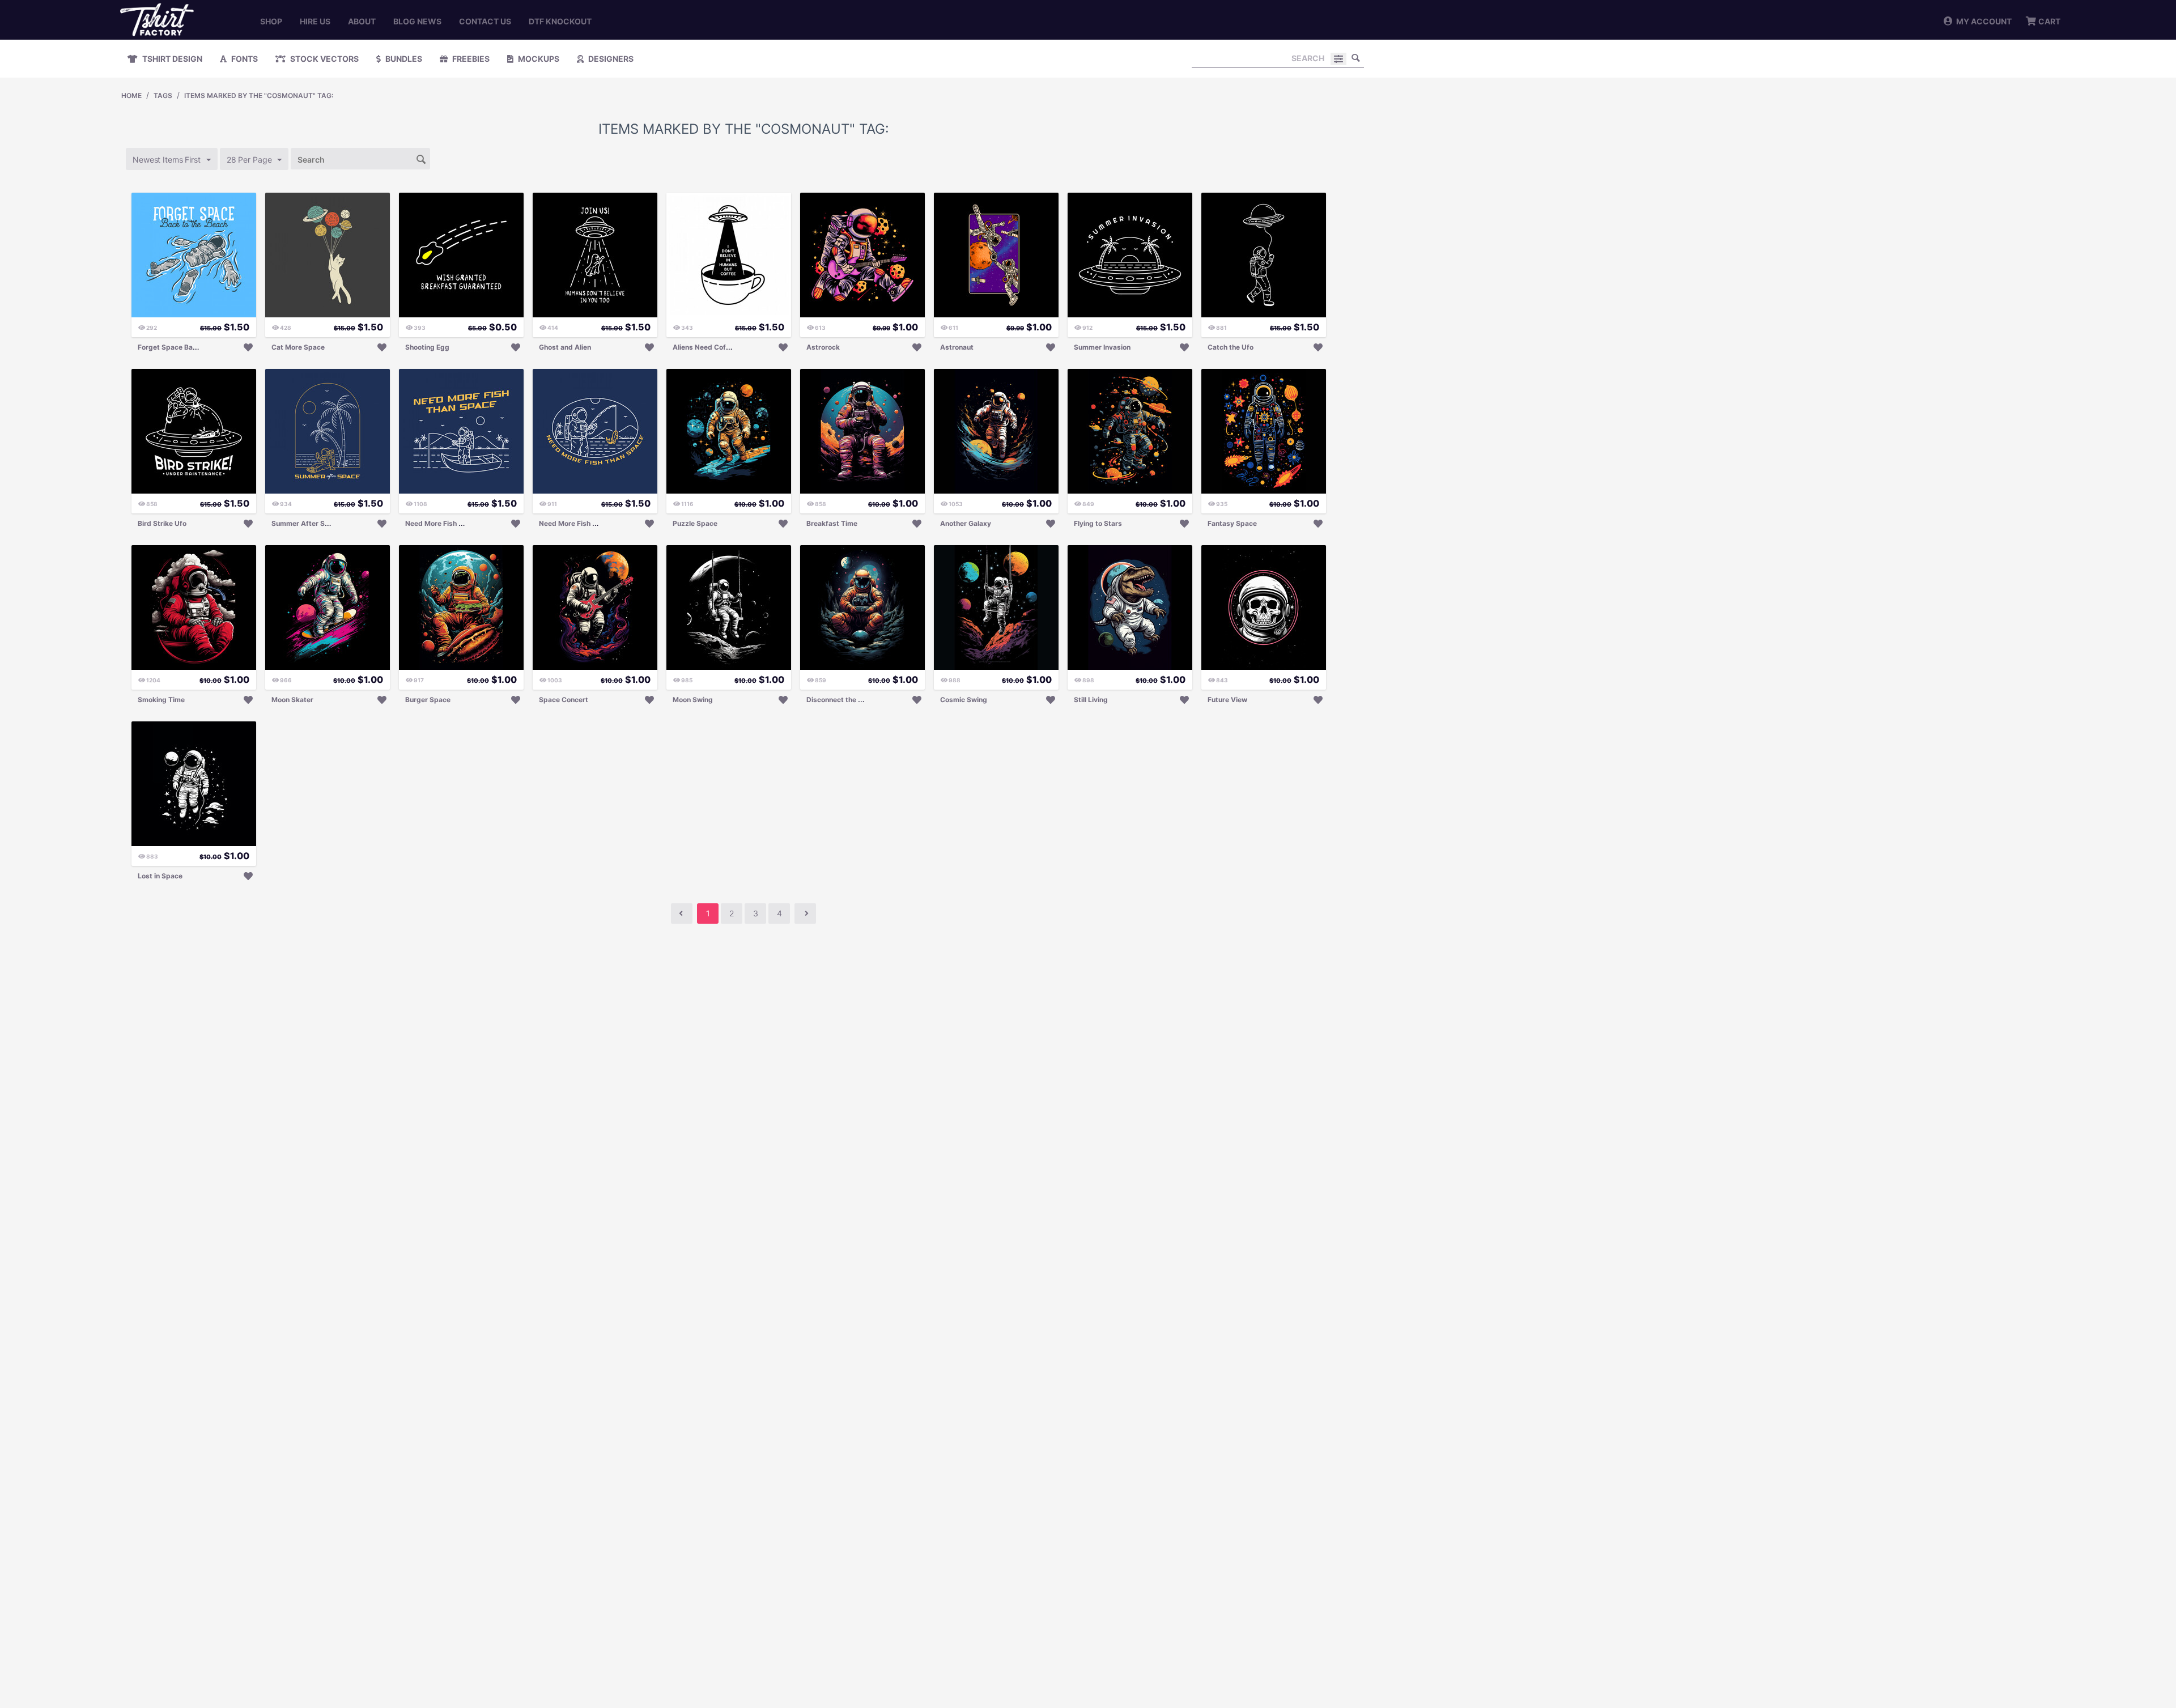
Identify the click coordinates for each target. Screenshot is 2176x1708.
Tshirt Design (171, 59)
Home (131, 95)
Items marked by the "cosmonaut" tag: (259, 95)
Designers (610, 59)
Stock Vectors (324, 59)
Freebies (470, 59)
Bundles (403, 59)
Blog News (417, 21)
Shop (271, 21)
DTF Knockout (560, 21)
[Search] (1355, 58)
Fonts (244, 59)
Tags (163, 95)
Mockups (538, 59)
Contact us (485, 21)
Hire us (315, 21)
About (362, 21)
